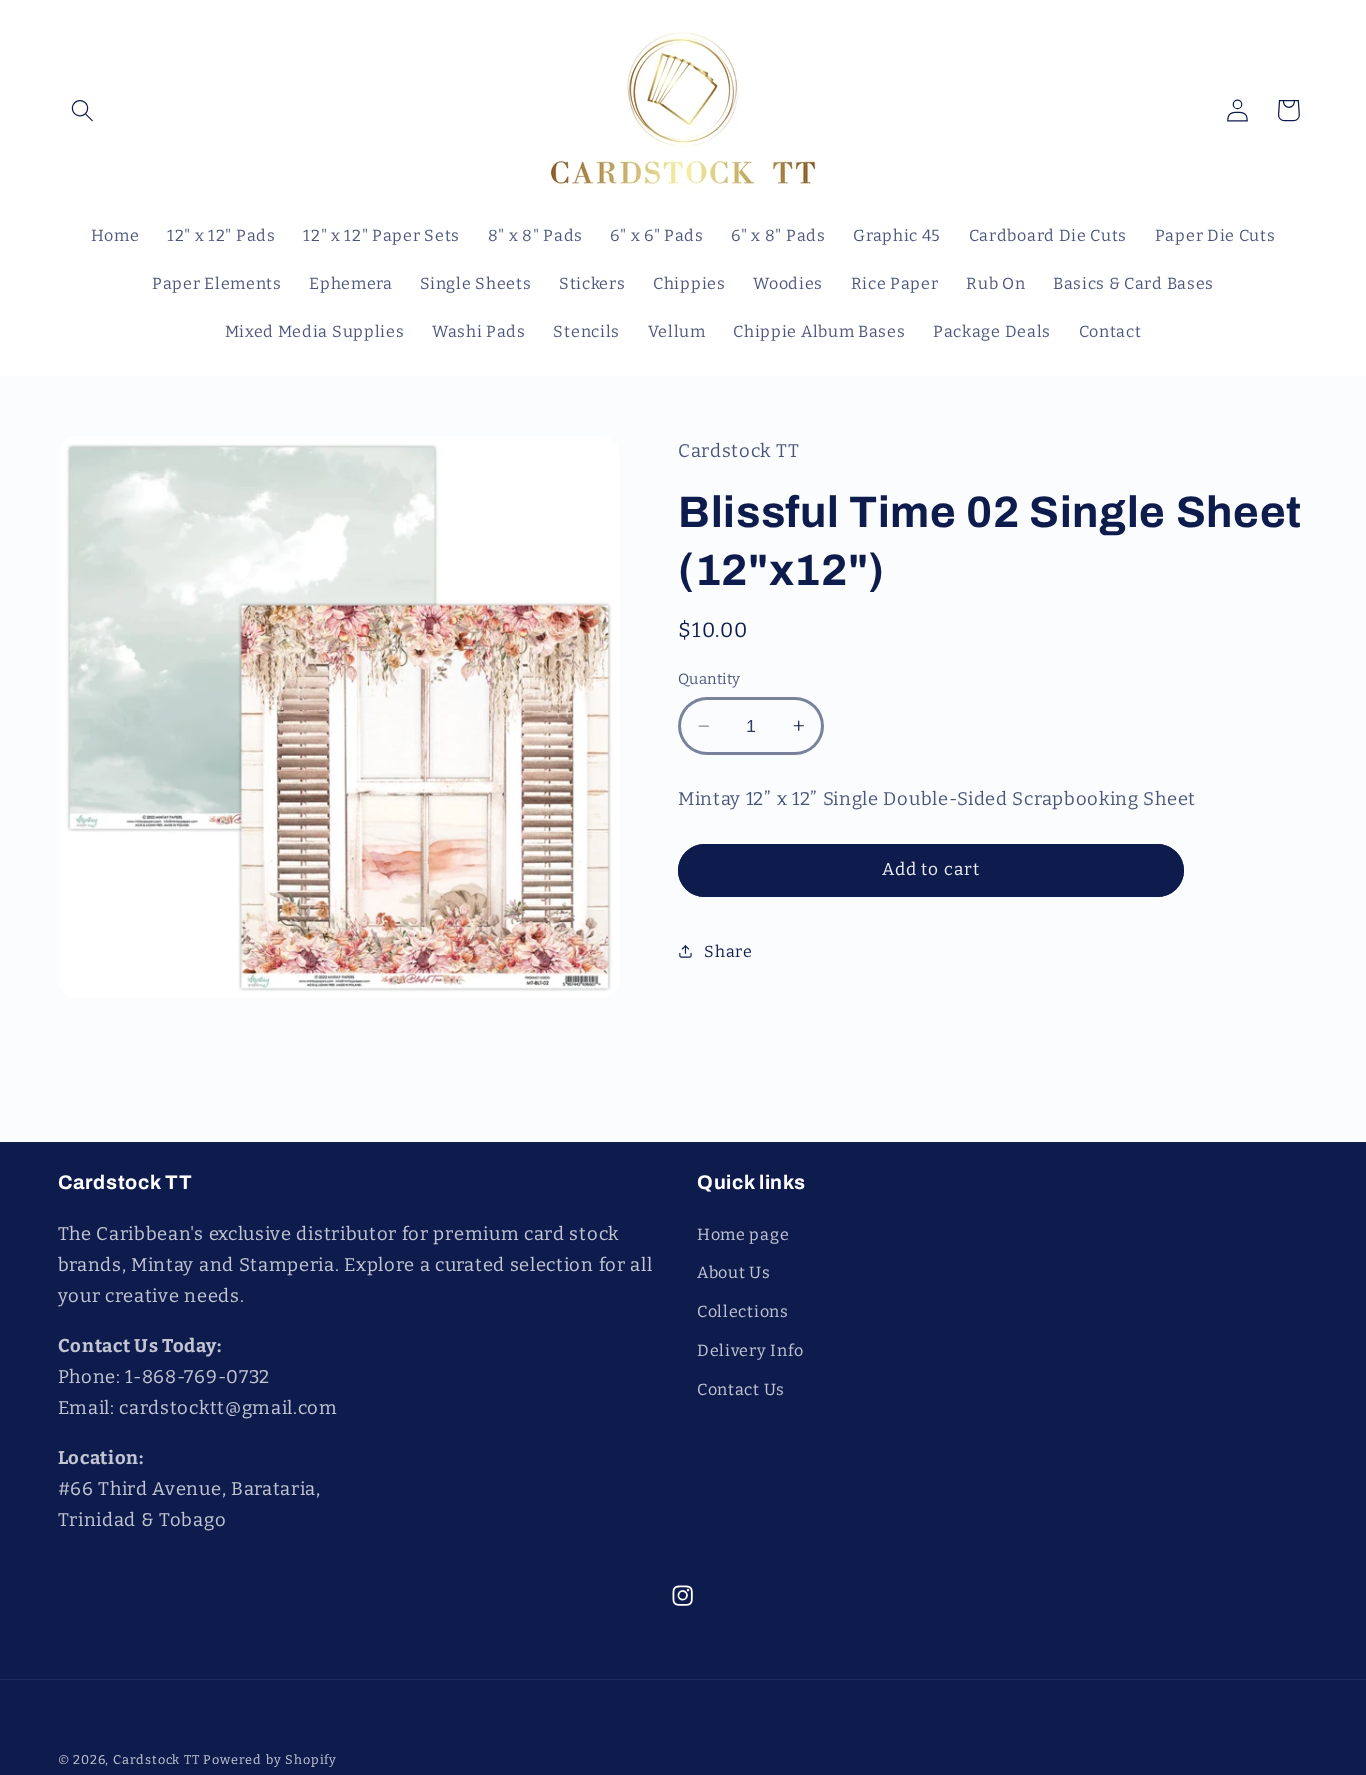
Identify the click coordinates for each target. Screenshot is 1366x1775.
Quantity (709, 679)
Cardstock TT (156, 1759)
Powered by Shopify (270, 1759)
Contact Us (741, 1389)
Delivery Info (750, 1350)
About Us (734, 1272)
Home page (743, 1234)
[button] (83, 110)
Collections (743, 1311)
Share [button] (728, 951)
